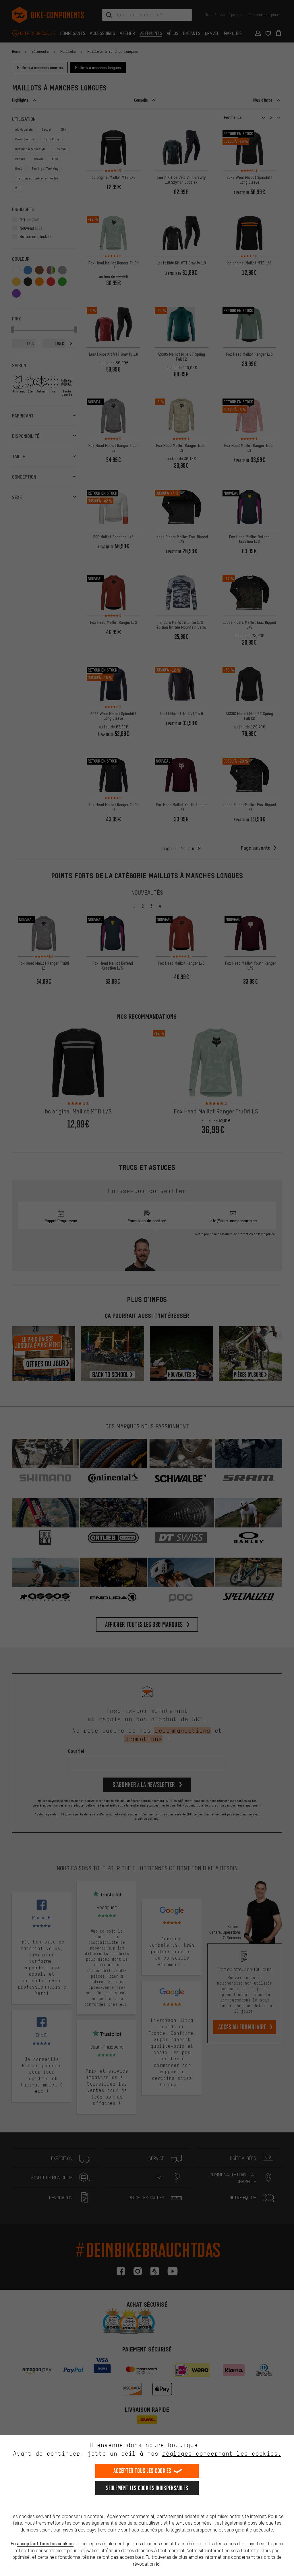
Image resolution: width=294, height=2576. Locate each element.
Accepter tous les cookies (142, 2471)
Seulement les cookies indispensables (147, 2488)
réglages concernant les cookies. (222, 2454)
